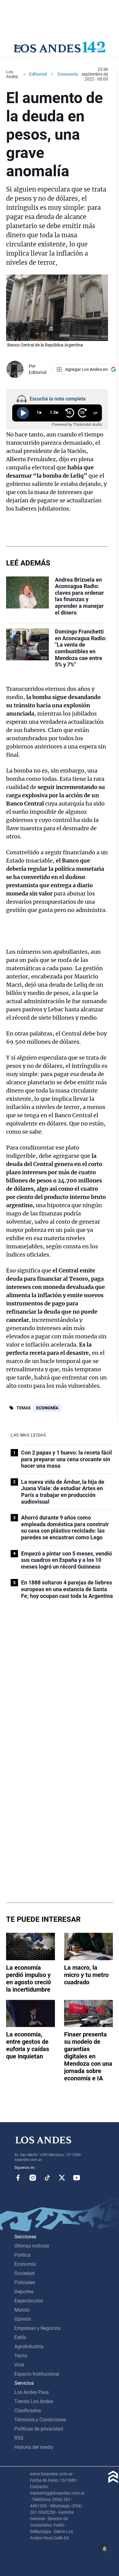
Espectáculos (29, 2301)
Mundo (22, 2310)
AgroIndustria (29, 2346)
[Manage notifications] (105, 2549)
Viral (19, 2365)
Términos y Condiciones (40, 2420)
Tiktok (47, 2178)
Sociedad (24, 2273)
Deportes (24, 2292)
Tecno (21, 2356)
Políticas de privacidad (39, 2429)
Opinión (23, 2319)
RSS (19, 2438)
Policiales (25, 2282)
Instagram (33, 2178)
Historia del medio (34, 2447)
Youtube (77, 2178)
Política (22, 2255)
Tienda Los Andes (34, 2401)
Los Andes (12, 74)
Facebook (18, 2178)
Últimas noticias (32, 2246)
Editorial (38, 74)
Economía (47, 1408)
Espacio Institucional (37, 2374)
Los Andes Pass (32, 2392)
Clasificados (28, 2411)
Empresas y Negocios (38, 2328)
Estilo (20, 2337)
